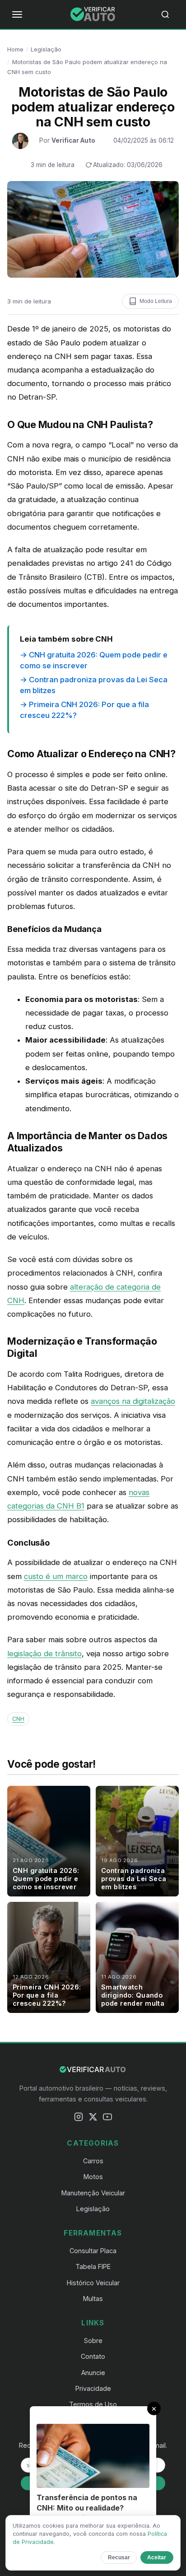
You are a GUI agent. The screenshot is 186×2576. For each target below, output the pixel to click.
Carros (93, 2161)
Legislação (46, 49)
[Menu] (17, 14)
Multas (93, 2299)
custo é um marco (56, 1576)
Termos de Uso (93, 2404)
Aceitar (157, 2557)
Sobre (93, 2341)
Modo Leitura (156, 301)
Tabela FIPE (93, 2266)
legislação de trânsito (44, 1654)
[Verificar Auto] (93, 14)
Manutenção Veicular (93, 2193)
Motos (93, 2177)
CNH (18, 1719)
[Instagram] (79, 2119)
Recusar (119, 2557)
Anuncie (93, 2373)
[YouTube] (107, 2119)
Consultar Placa (93, 2251)
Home (15, 49)
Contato (93, 2356)
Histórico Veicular (93, 2283)
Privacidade (93, 2388)
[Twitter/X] (93, 2119)
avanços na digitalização (133, 1401)
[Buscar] (169, 14)
